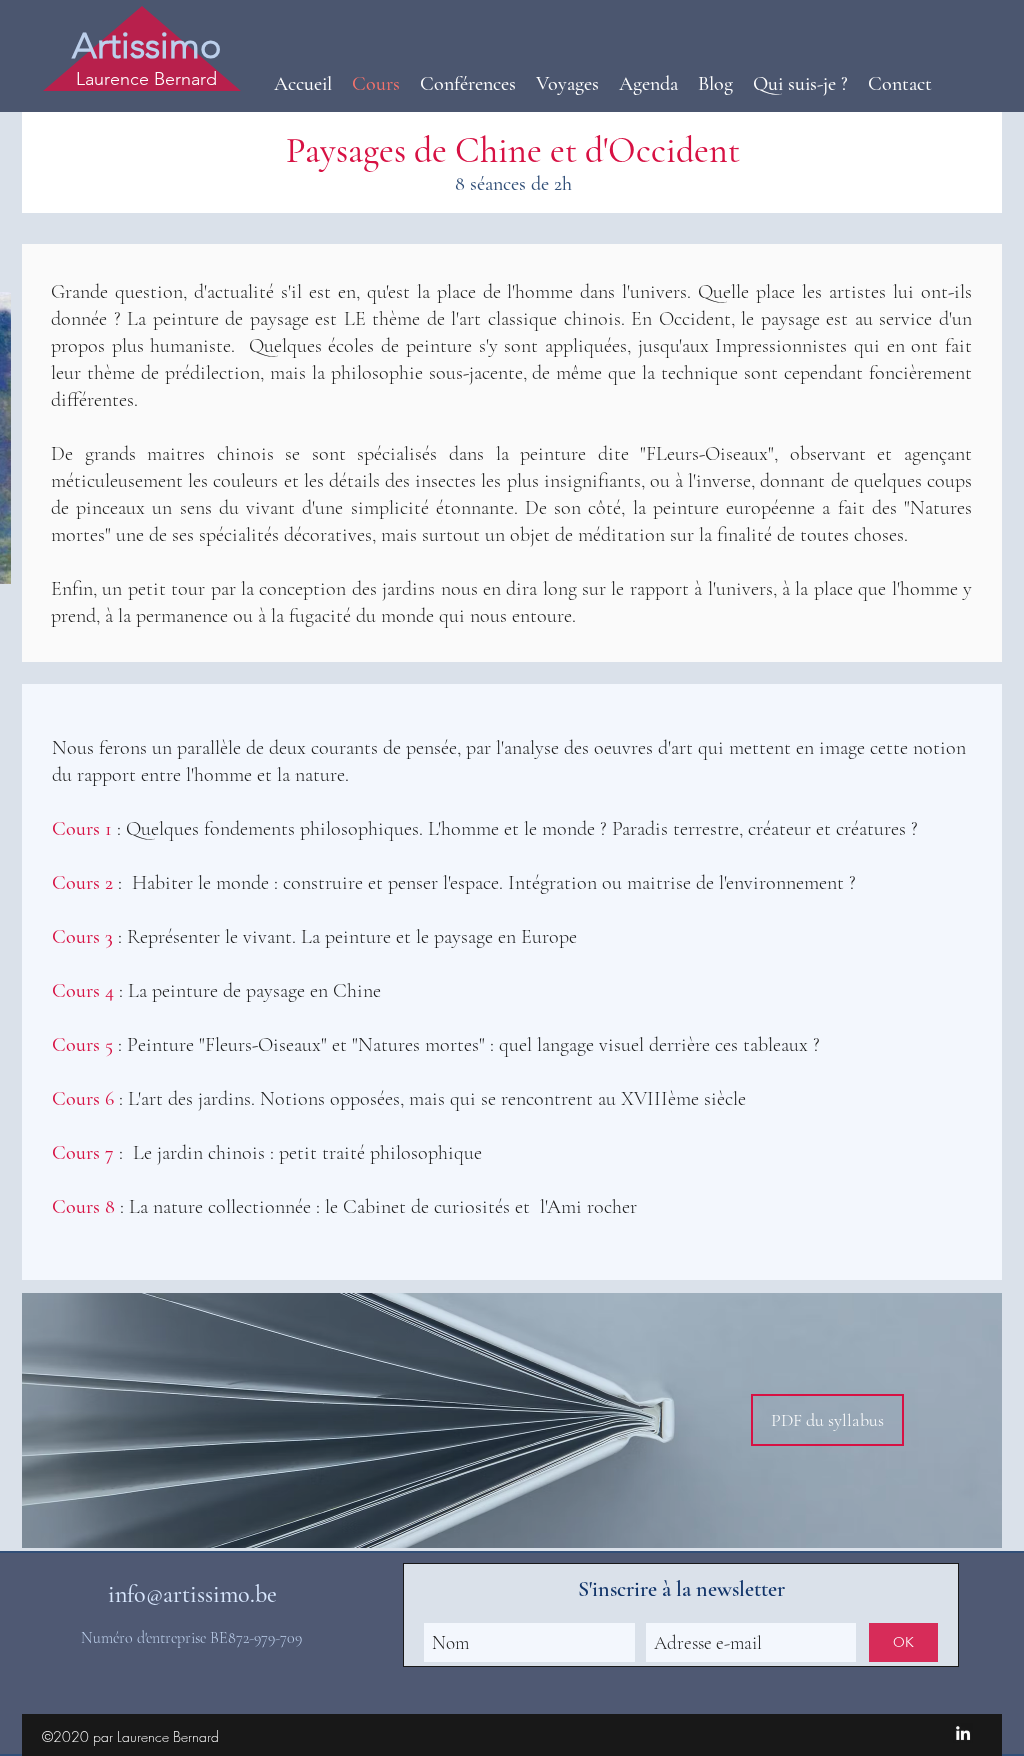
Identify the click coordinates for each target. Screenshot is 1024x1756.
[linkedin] (963, 1733)
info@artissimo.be (192, 1594)
